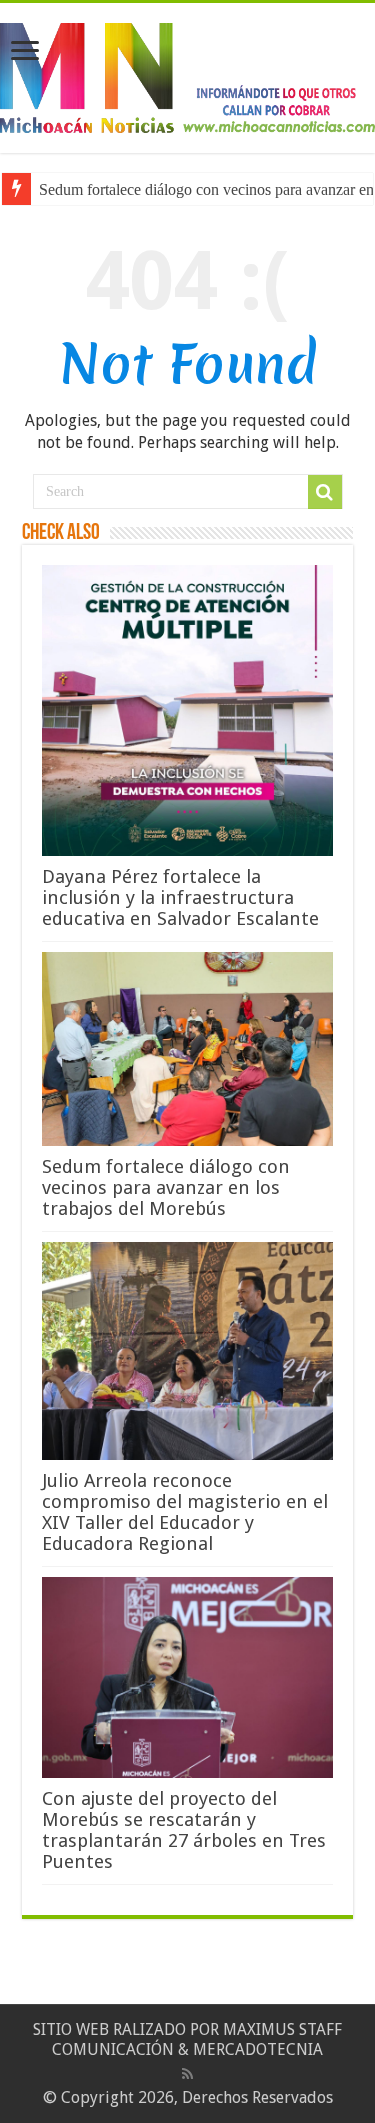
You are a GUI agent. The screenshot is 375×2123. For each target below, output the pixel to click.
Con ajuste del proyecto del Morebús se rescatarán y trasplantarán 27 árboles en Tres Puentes (184, 1830)
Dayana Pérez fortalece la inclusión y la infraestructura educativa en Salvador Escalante (180, 897)
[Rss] (187, 2074)
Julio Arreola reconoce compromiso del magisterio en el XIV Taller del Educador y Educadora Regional (185, 1512)
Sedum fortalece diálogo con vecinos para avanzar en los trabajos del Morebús (166, 1187)
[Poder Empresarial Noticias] (187, 74)
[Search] (325, 492)
